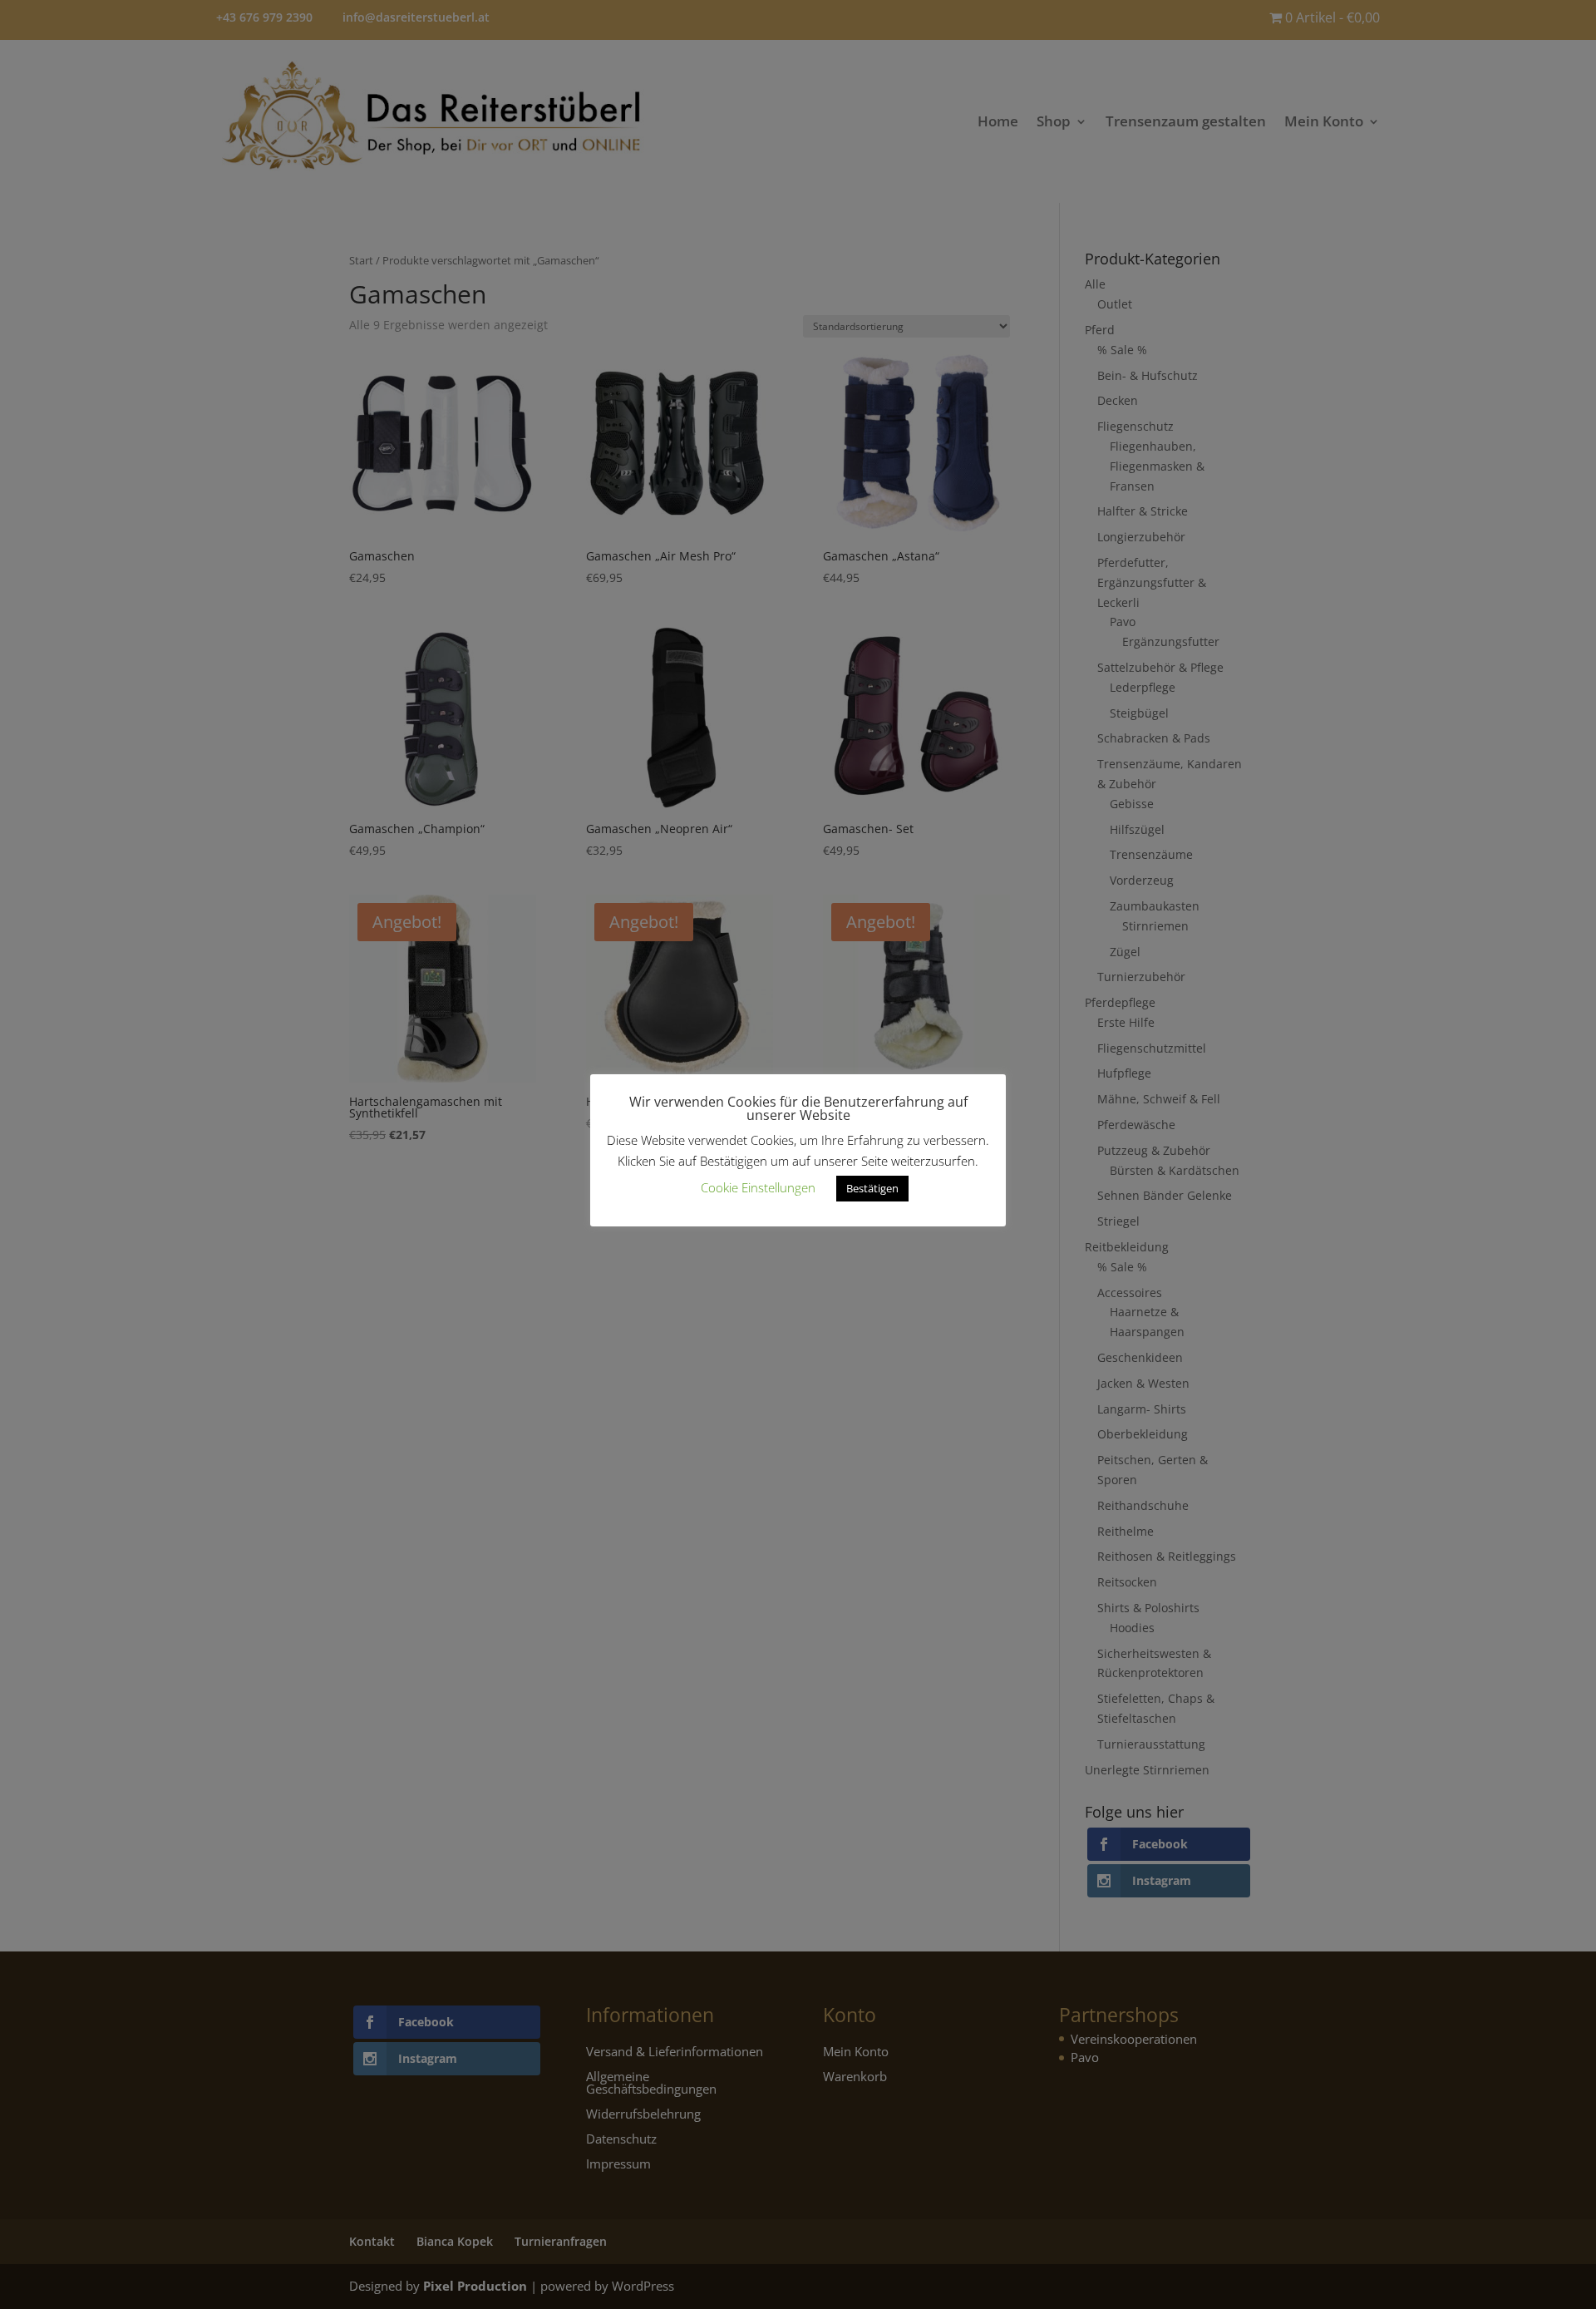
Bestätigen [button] (872, 1188)
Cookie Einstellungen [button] (758, 1187)
